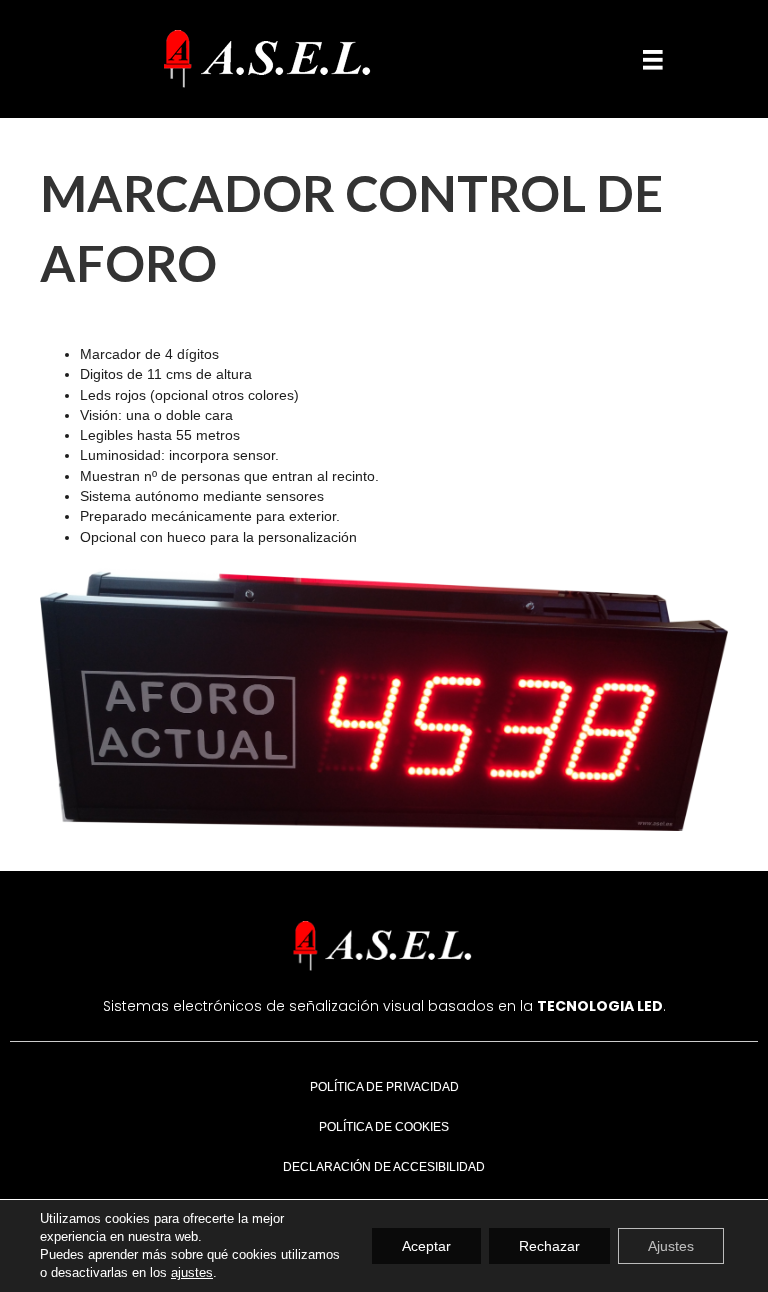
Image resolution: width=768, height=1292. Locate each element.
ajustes (192, 1272)
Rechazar (549, 1246)
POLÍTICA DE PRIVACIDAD (384, 1087)
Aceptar (426, 1246)
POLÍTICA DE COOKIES (384, 1127)
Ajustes (671, 1246)
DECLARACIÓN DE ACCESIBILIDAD (384, 1167)
